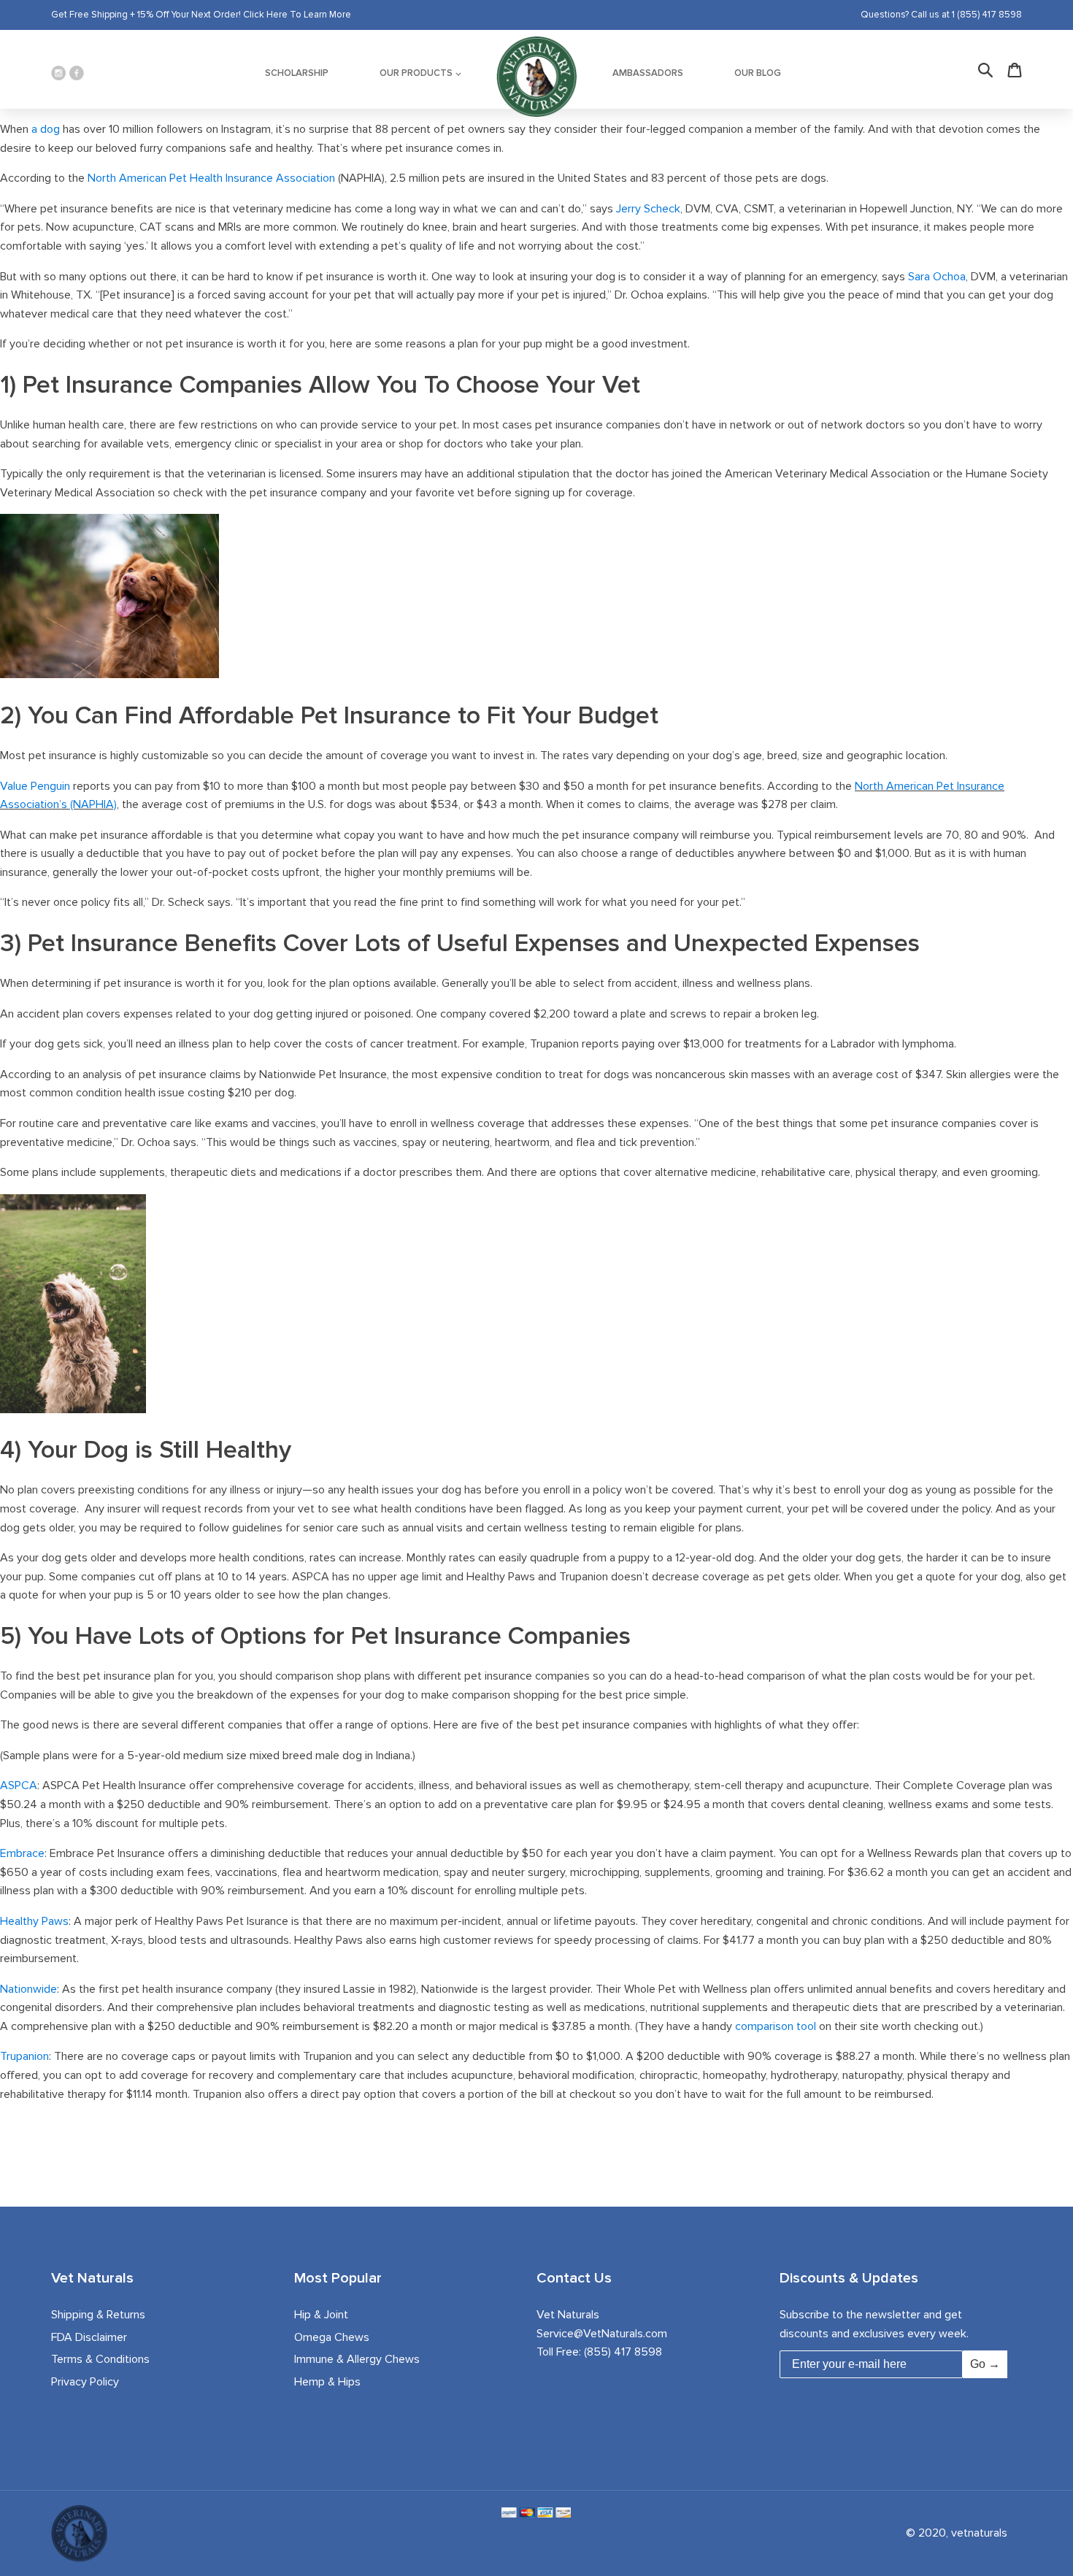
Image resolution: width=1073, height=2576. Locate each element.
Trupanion (24, 2056)
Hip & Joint (321, 2315)
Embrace (22, 1853)
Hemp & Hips (327, 2382)
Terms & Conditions (100, 2359)
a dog (46, 129)
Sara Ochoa (937, 277)
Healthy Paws (34, 1921)
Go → (985, 2364)
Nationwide (28, 1989)
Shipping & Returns (98, 2315)
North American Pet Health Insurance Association (211, 178)
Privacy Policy (85, 2382)
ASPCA (19, 1785)
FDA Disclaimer (89, 2337)
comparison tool (776, 2026)
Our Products (416, 73)
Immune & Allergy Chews (357, 2359)
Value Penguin (35, 786)
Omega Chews (332, 2337)
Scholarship (297, 73)
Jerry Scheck (648, 209)
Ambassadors (648, 73)
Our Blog (758, 73)
